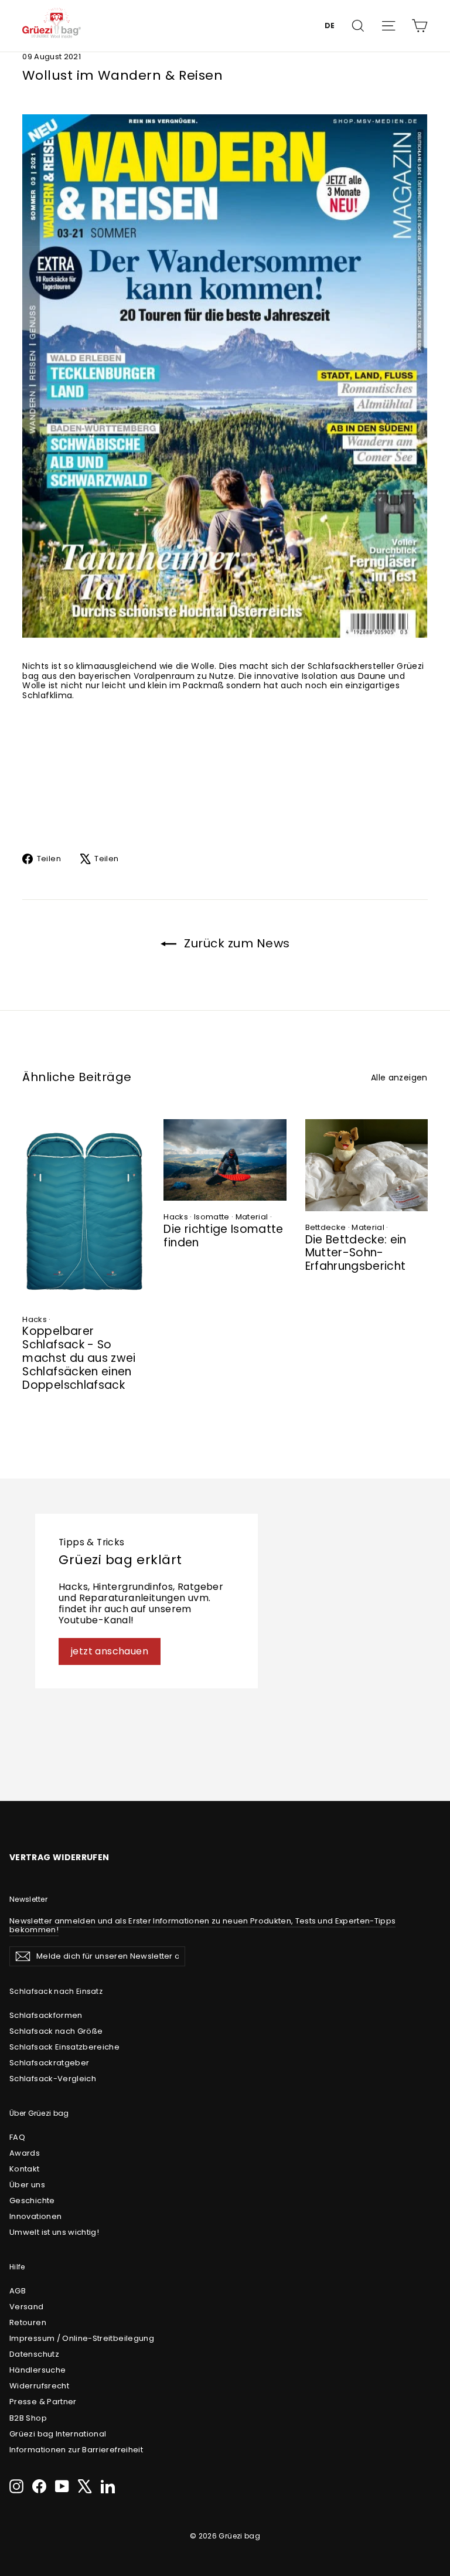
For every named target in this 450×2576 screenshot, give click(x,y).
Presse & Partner (43, 2402)
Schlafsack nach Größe (56, 2031)
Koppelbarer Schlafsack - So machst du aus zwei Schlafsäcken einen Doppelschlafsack (79, 1358)
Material (252, 1217)
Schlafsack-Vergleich (53, 2079)
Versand (26, 2307)
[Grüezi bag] (52, 26)
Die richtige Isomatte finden (223, 1236)
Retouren (28, 2322)
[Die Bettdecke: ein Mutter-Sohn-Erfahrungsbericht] (367, 1165)
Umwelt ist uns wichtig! (54, 2232)
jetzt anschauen (110, 1651)
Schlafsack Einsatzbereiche (64, 2047)
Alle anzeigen (399, 1077)
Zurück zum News (236, 943)
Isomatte (212, 1217)
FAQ (17, 2137)
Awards (25, 2153)
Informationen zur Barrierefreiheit (76, 2450)
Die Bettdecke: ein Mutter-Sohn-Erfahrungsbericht (356, 1253)
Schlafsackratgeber (49, 2063)
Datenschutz (34, 2354)
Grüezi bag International (58, 2434)
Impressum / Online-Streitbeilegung (82, 2338)
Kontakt (24, 2169)
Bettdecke (326, 1227)
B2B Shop (28, 2418)
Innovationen (35, 2216)
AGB (18, 2291)
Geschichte (32, 2201)
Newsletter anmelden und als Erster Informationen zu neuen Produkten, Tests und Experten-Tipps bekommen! (202, 1926)
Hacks (35, 1319)
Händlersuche (37, 2370)
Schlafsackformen (46, 2015)
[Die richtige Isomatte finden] (225, 1160)
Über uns (27, 2185)
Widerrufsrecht (39, 2386)
